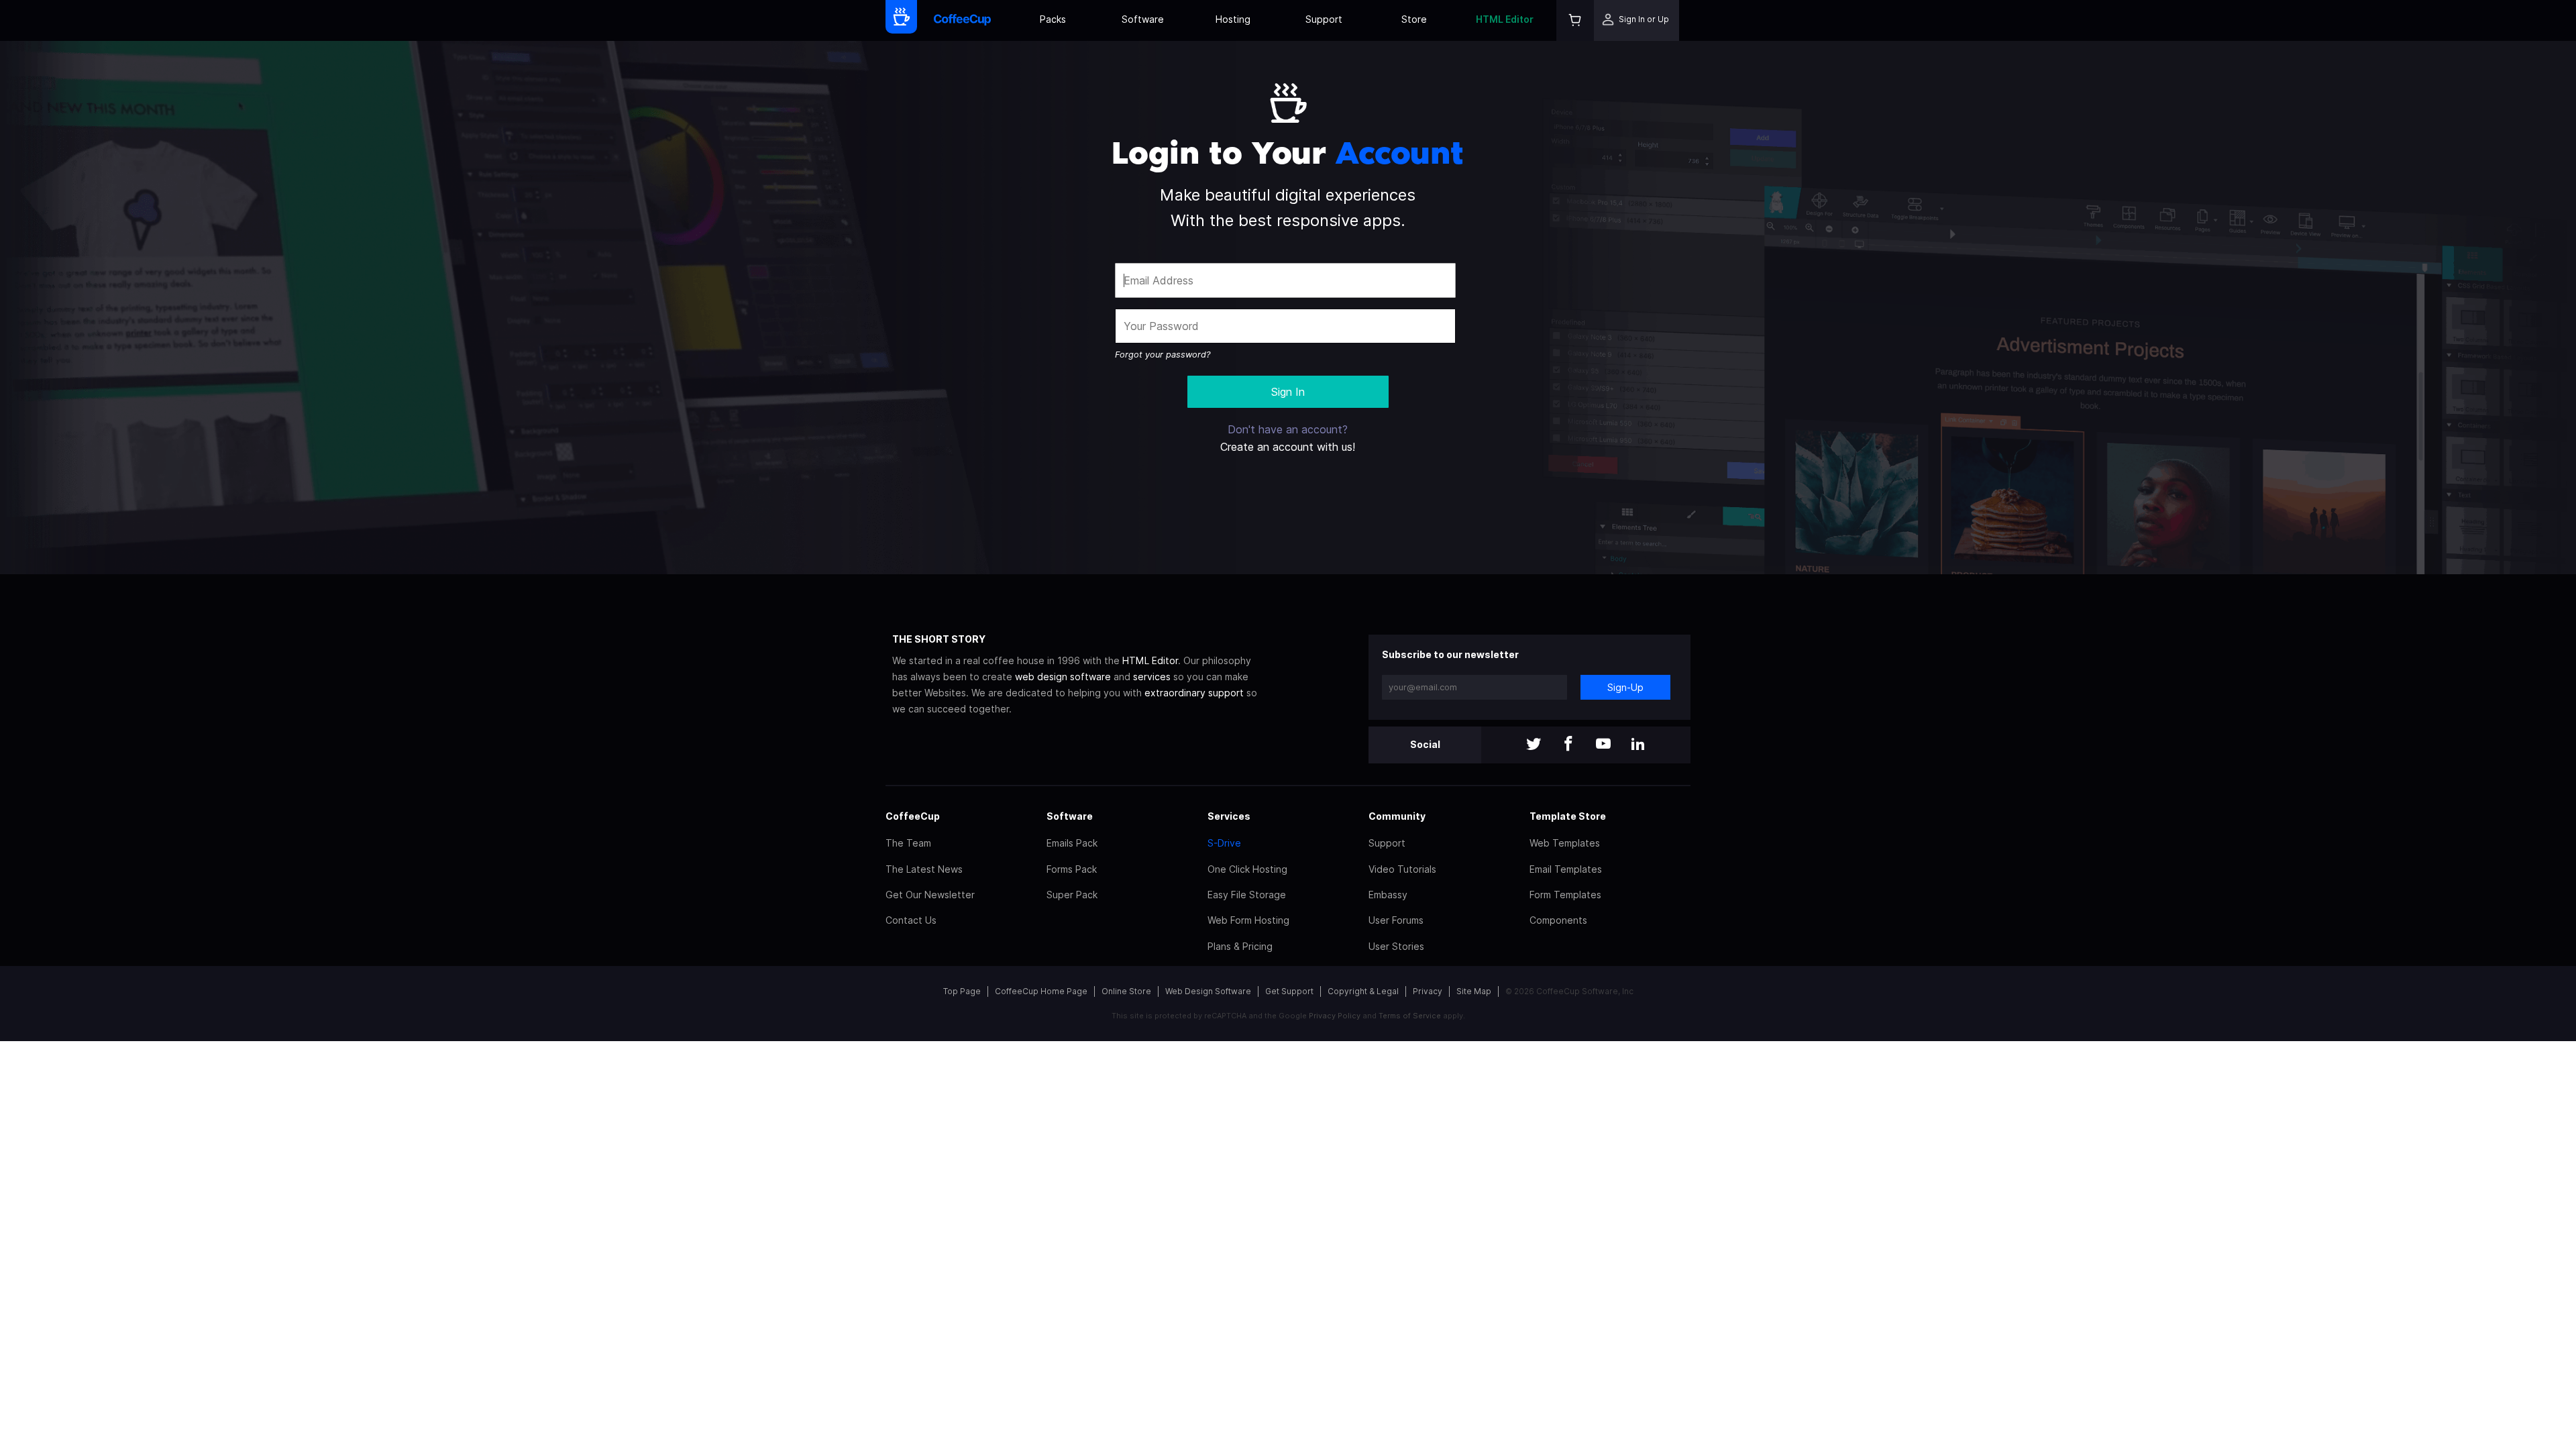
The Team (908, 843)
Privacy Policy (1335, 1016)
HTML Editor (1505, 19)
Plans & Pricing (1240, 946)
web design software (1063, 677)
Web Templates (1565, 843)
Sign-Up (1625, 687)
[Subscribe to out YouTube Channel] (1603, 745)
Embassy (1388, 895)
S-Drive (1224, 843)
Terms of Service (1410, 1016)
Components (1558, 920)
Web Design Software (1208, 991)
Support (1324, 19)
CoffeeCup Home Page (1041, 991)
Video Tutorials (1402, 869)
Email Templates (1566, 869)
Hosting (1233, 19)
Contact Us (911, 920)
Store (1414, 19)
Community (1397, 816)
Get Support (1289, 991)
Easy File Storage (1247, 895)
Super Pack (1072, 895)
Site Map (1474, 991)
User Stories (1396, 946)
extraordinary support (1194, 693)
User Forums (1396, 920)
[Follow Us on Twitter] (1534, 745)
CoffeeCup (913, 816)
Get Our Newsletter (930, 895)
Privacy (1428, 991)
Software (1143, 19)
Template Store (1568, 816)
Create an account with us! (1288, 447)
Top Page (962, 991)
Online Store (1126, 991)
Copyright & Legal (1363, 991)
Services (1229, 816)
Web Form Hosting (1248, 920)
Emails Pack (1072, 843)
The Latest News (924, 869)
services (1152, 677)
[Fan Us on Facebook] (1568, 745)
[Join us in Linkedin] (1638, 745)
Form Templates (1565, 895)
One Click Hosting (1247, 869)
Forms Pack (1072, 869)
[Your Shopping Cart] (1575, 20)
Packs (1053, 19)
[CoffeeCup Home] (962, 20)
